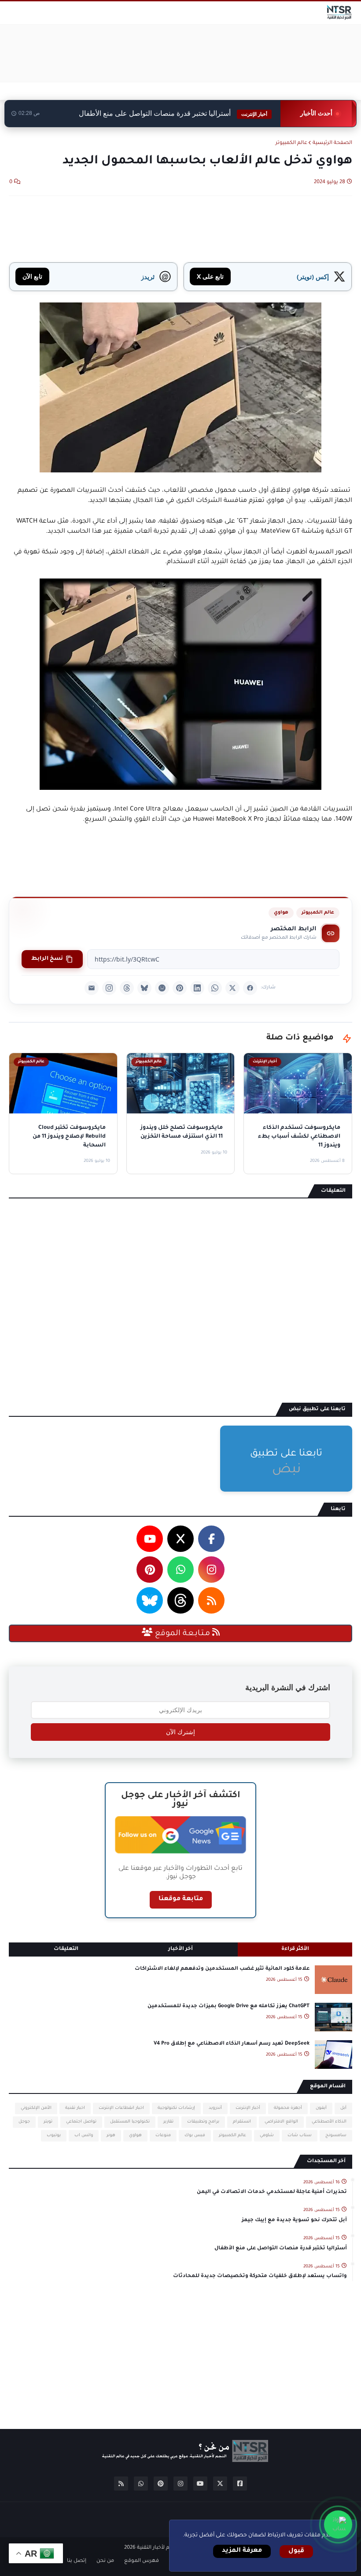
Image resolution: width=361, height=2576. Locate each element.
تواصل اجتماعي (81, 2122)
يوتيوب (54, 2136)
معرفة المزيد (242, 2551)
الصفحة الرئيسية (332, 143)
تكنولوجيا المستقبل (130, 2122)
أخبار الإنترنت (248, 2108)
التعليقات (66, 1949)
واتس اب (84, 2136)
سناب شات (300, 2136)
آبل (343, 2108)
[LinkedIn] (197, 988)
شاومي (267, 2136)
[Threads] (127, 988)
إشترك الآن (180, 1732)
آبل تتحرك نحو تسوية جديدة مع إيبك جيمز (294, 2220)
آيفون (321, 2108)
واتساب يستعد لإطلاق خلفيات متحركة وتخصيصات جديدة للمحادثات (260, 2276)
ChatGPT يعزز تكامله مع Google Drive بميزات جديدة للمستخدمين (228, 2007)
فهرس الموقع (142, 2561)
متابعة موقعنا (181, 1899)
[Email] (92, 988)
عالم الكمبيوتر (291, 143)
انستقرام (242, 2122)
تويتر (48, 2122)
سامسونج (336, 2136)
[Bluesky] (144, 988)
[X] (232, 988)
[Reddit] (162, 988)
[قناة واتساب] (338, 2524)
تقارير (168, 2122)
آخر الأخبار (180, 1949)
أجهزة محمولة (288, 2108)
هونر (111, 2136)
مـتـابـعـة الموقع (182, 1634)
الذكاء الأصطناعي (329, 2122)
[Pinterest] (180, 988)
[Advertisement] (192, 53)
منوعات (163, 2136)
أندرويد (215, 2108)
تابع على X (210, 276)
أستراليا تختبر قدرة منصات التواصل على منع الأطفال (173, 113)
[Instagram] (109, 988)
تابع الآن (32, 276)
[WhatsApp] (215, 988)
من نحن (105, 2561)
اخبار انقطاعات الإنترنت (121, 2108)
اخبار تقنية (75, 2108)
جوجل (24, 2122)
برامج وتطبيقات (203, 2122)
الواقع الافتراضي (281, 2122)
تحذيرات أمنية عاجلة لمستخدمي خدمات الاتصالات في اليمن (272, 2192)
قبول (296, 2551)
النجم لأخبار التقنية (157, 2548)
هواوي (281, 913)
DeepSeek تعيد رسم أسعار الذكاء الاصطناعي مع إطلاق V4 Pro (232, 2044)
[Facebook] (250, 988)
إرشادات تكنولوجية (176, 2108)
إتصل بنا (77, 2561)
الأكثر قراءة (295, 1949)
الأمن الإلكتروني (36, 2108)
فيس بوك (195, 2136)
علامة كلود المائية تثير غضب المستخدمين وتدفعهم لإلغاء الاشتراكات (222, 1969)
